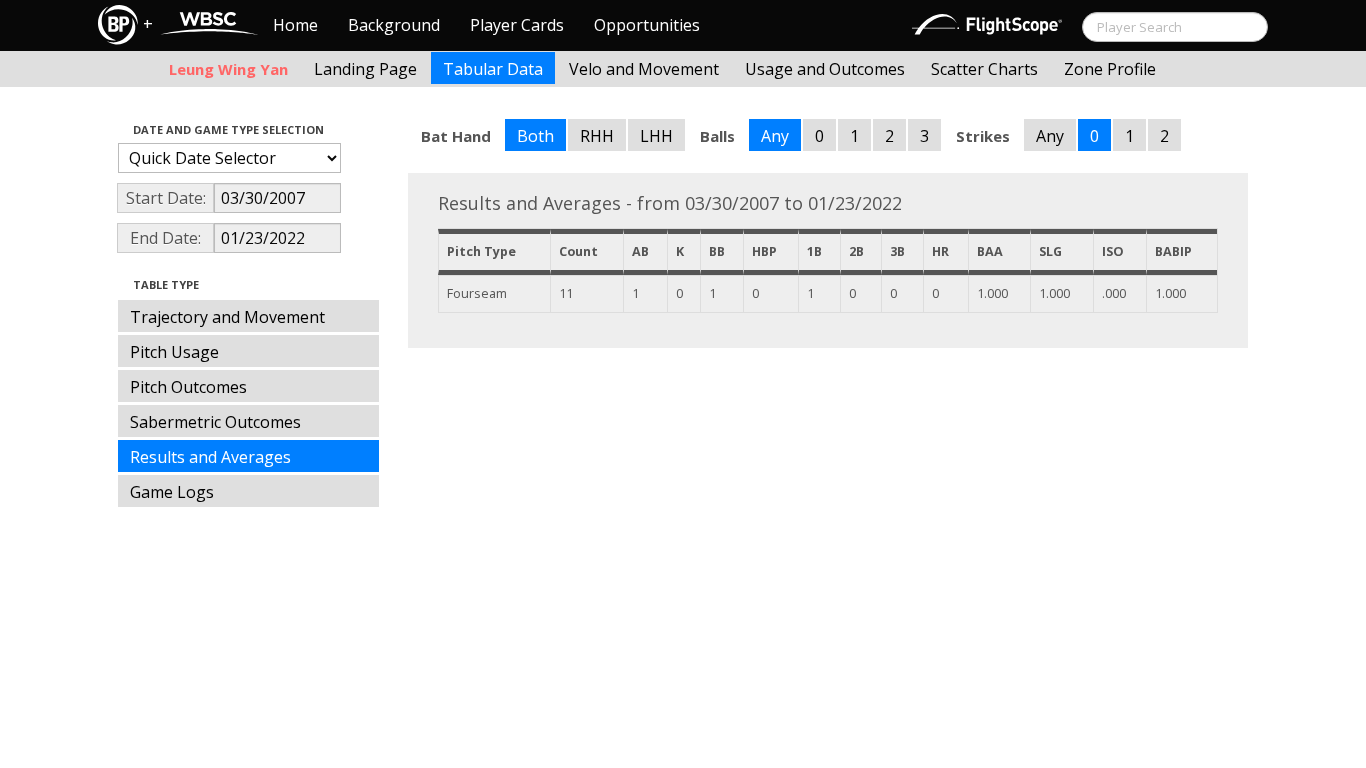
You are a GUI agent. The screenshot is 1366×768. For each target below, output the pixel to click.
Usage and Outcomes (825, 69)
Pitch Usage (174, 352)
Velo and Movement (644, 69)
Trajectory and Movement (227, 317)
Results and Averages (210, 457)
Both (535, 136)
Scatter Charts (984, 69)
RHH (597, 136)
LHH (656, 136)
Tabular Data (493, 69)
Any (775, 136)
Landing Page (365, 69)
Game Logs (172, 492)
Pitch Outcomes (188, 387)
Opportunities (647, 25)
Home (295, 25)
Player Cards (517, 25)
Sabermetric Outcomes (215, 422)
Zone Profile (1110, 69)
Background (394, 25)
